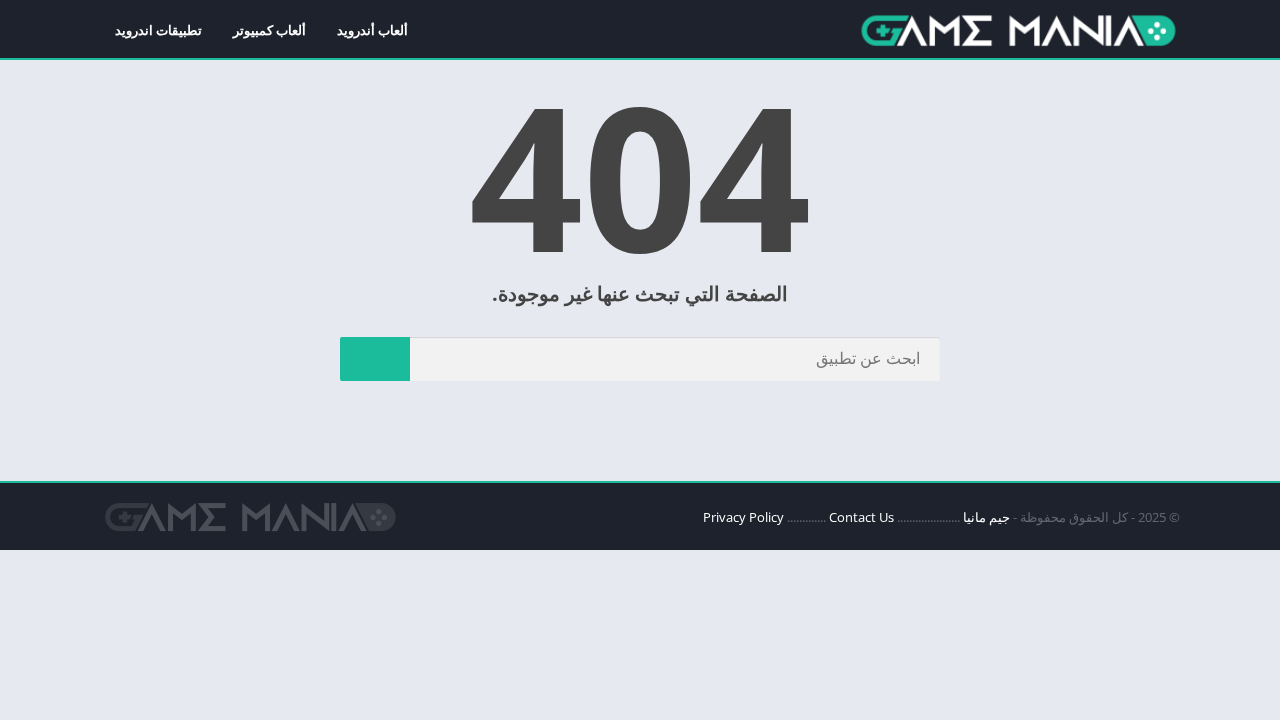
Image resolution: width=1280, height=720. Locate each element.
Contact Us (861, 517)
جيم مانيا (986, 517)
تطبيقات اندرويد (158, 30)
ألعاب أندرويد (372, 30)
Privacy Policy (743, 517)
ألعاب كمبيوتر (269, 30)
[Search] (375, 359)
